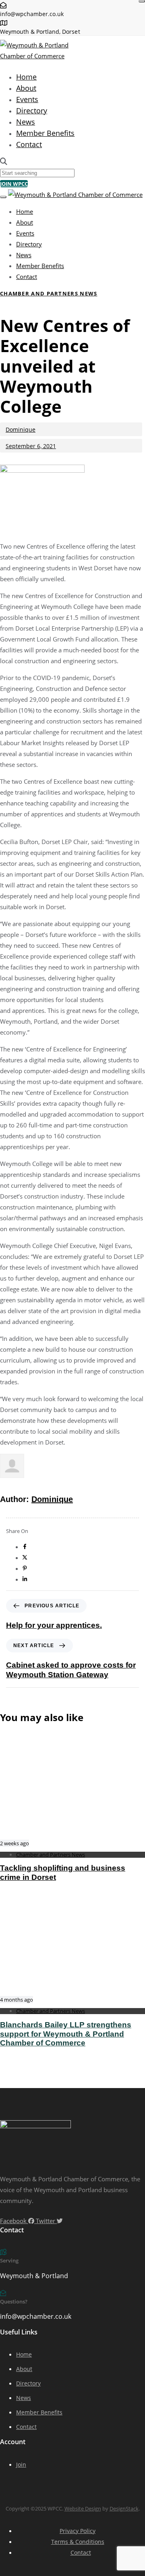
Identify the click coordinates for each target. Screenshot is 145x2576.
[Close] (142, 1)
